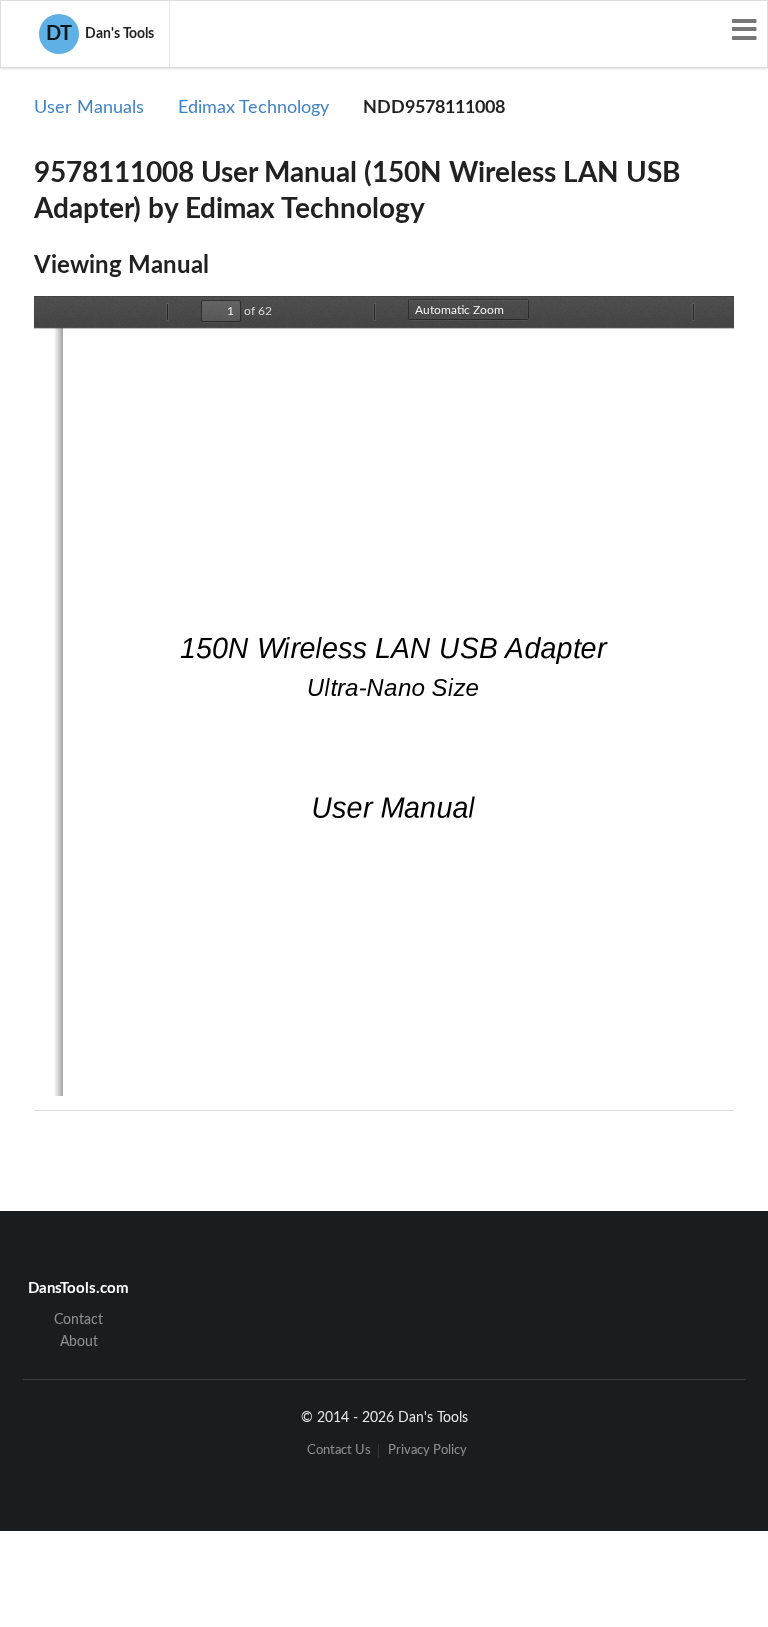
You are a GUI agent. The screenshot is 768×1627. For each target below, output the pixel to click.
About (79, 1342)
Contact (78, 1320)
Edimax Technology (253, 108)
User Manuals (89, 108)
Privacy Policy (427, 1450)
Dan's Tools (100, 34)
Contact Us (339, 1450)
